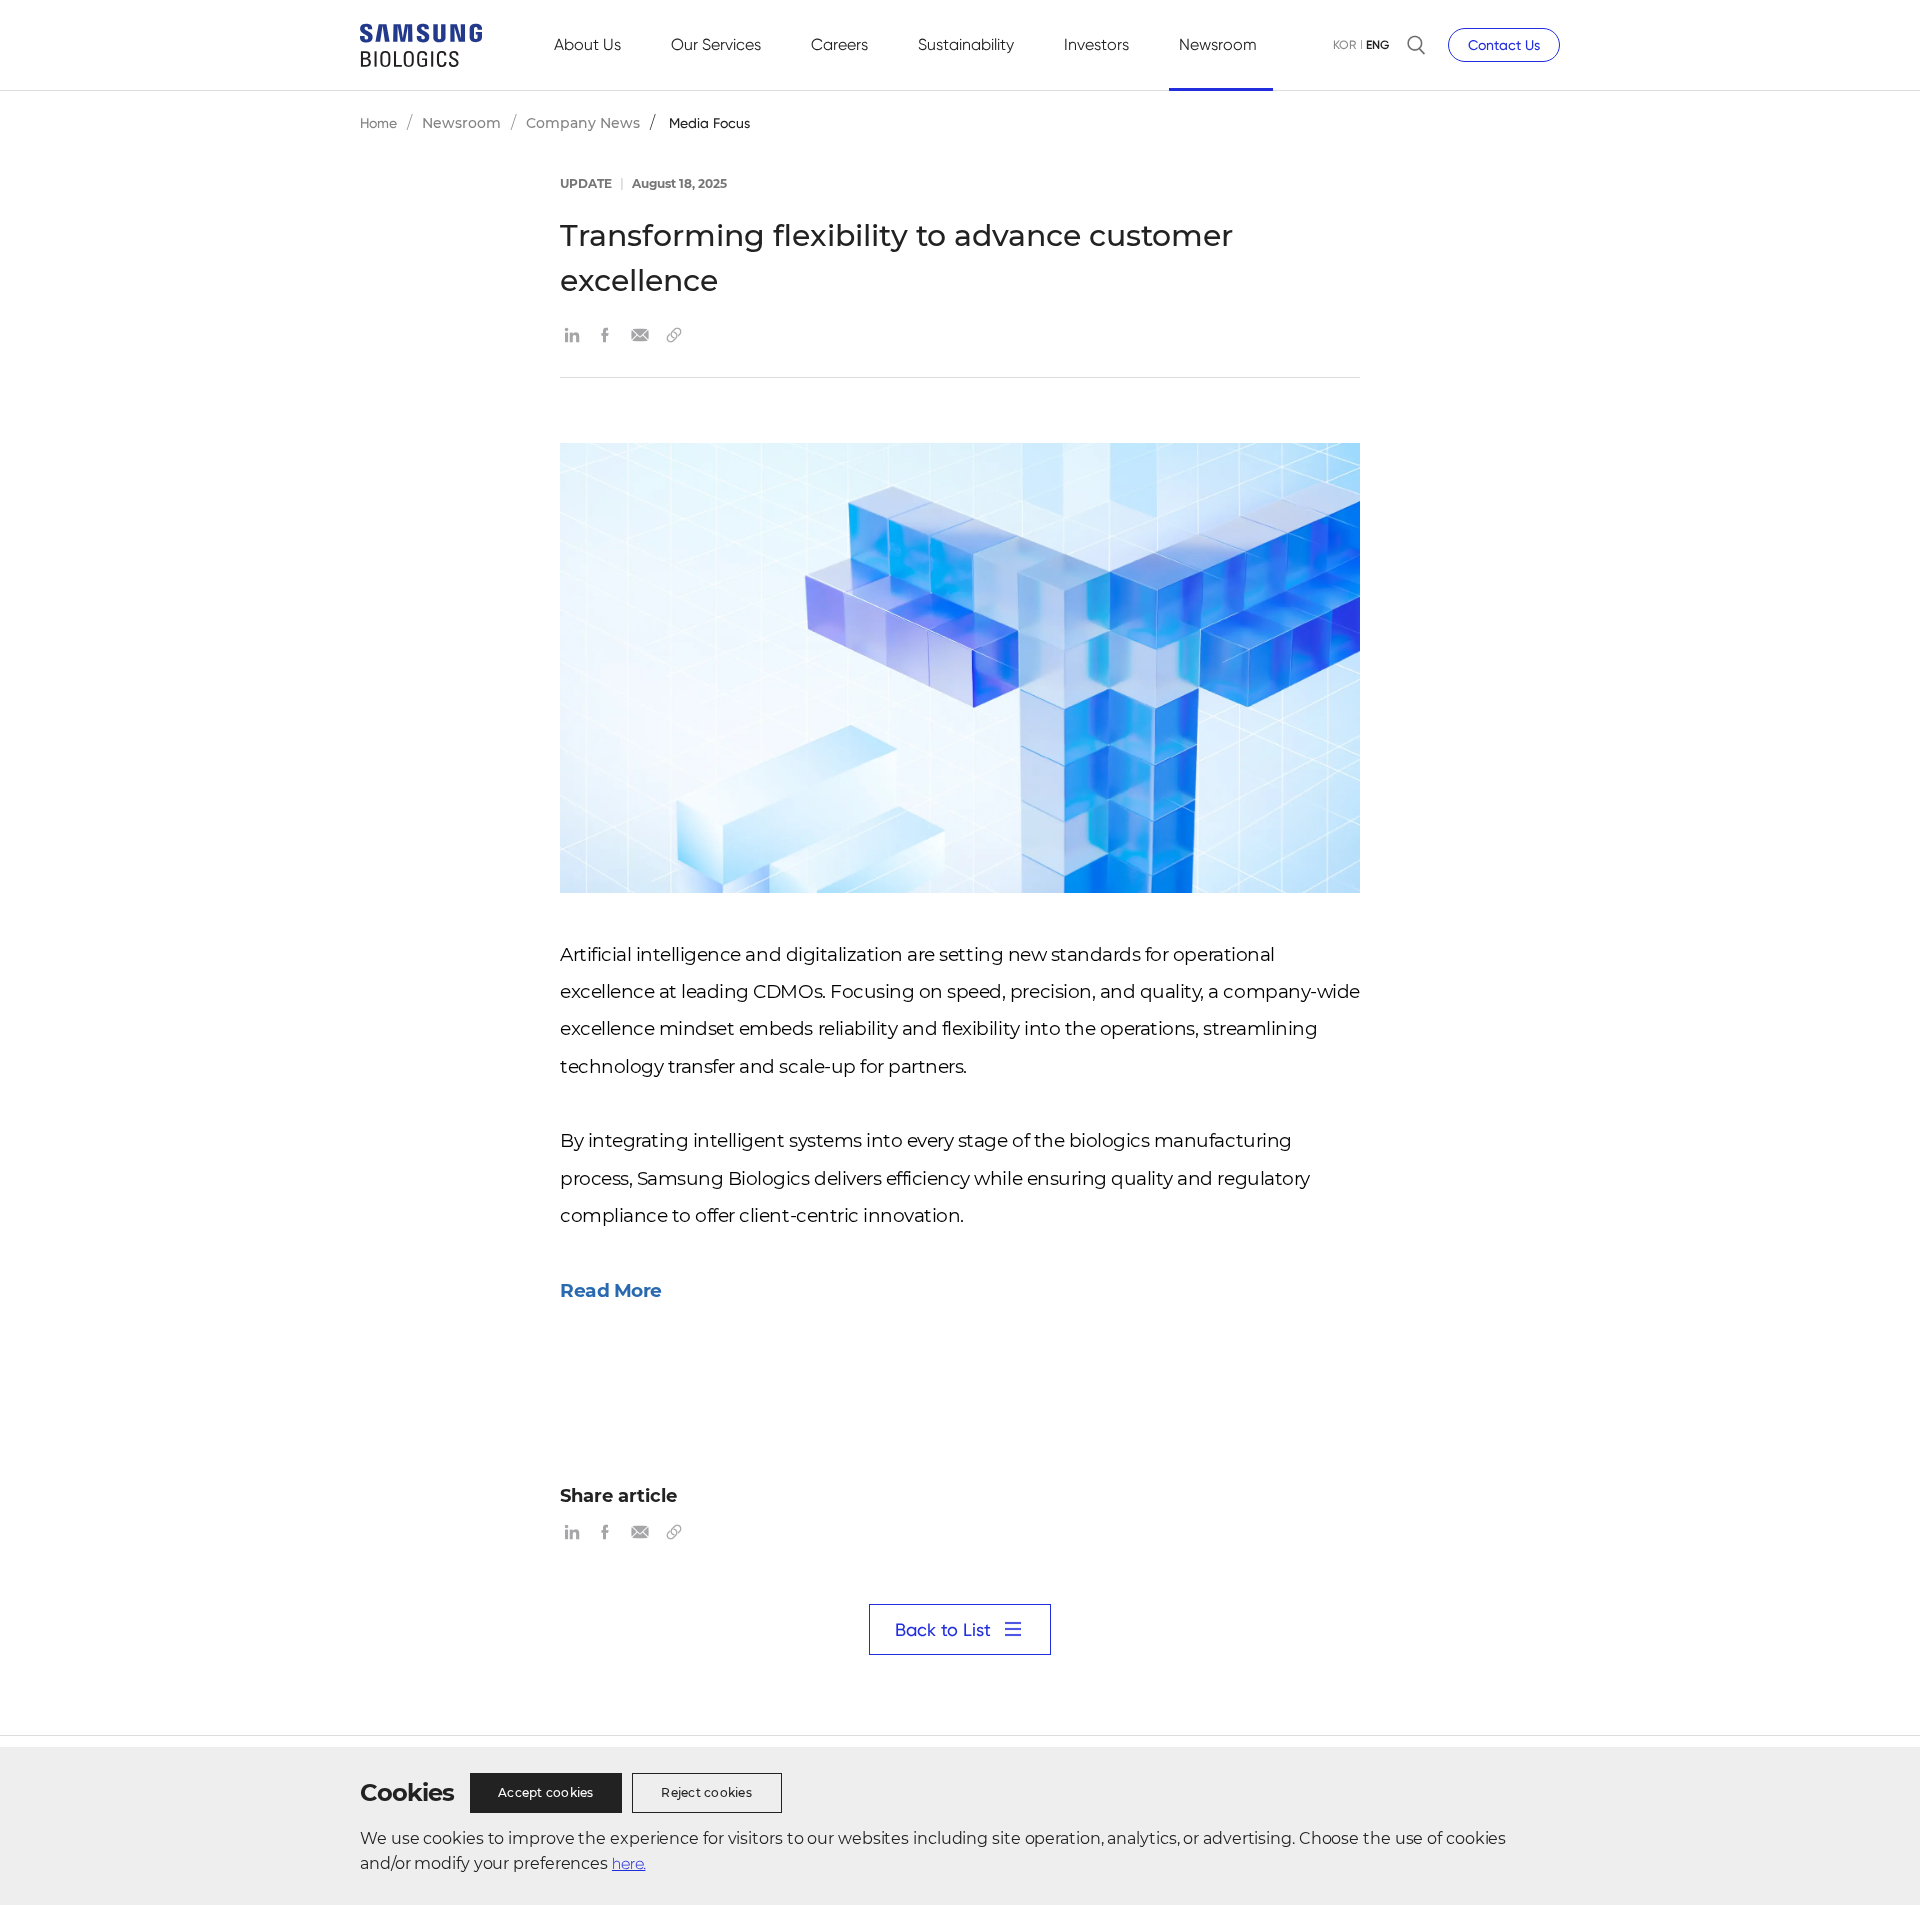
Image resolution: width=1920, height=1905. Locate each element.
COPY (674, 335)
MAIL (640, 335)
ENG (1377, 45)
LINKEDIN (572, 335)
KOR (1344, 45)
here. (629, 1863)
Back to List (943, 1629)
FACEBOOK (606, 335)
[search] (1416, 45)
